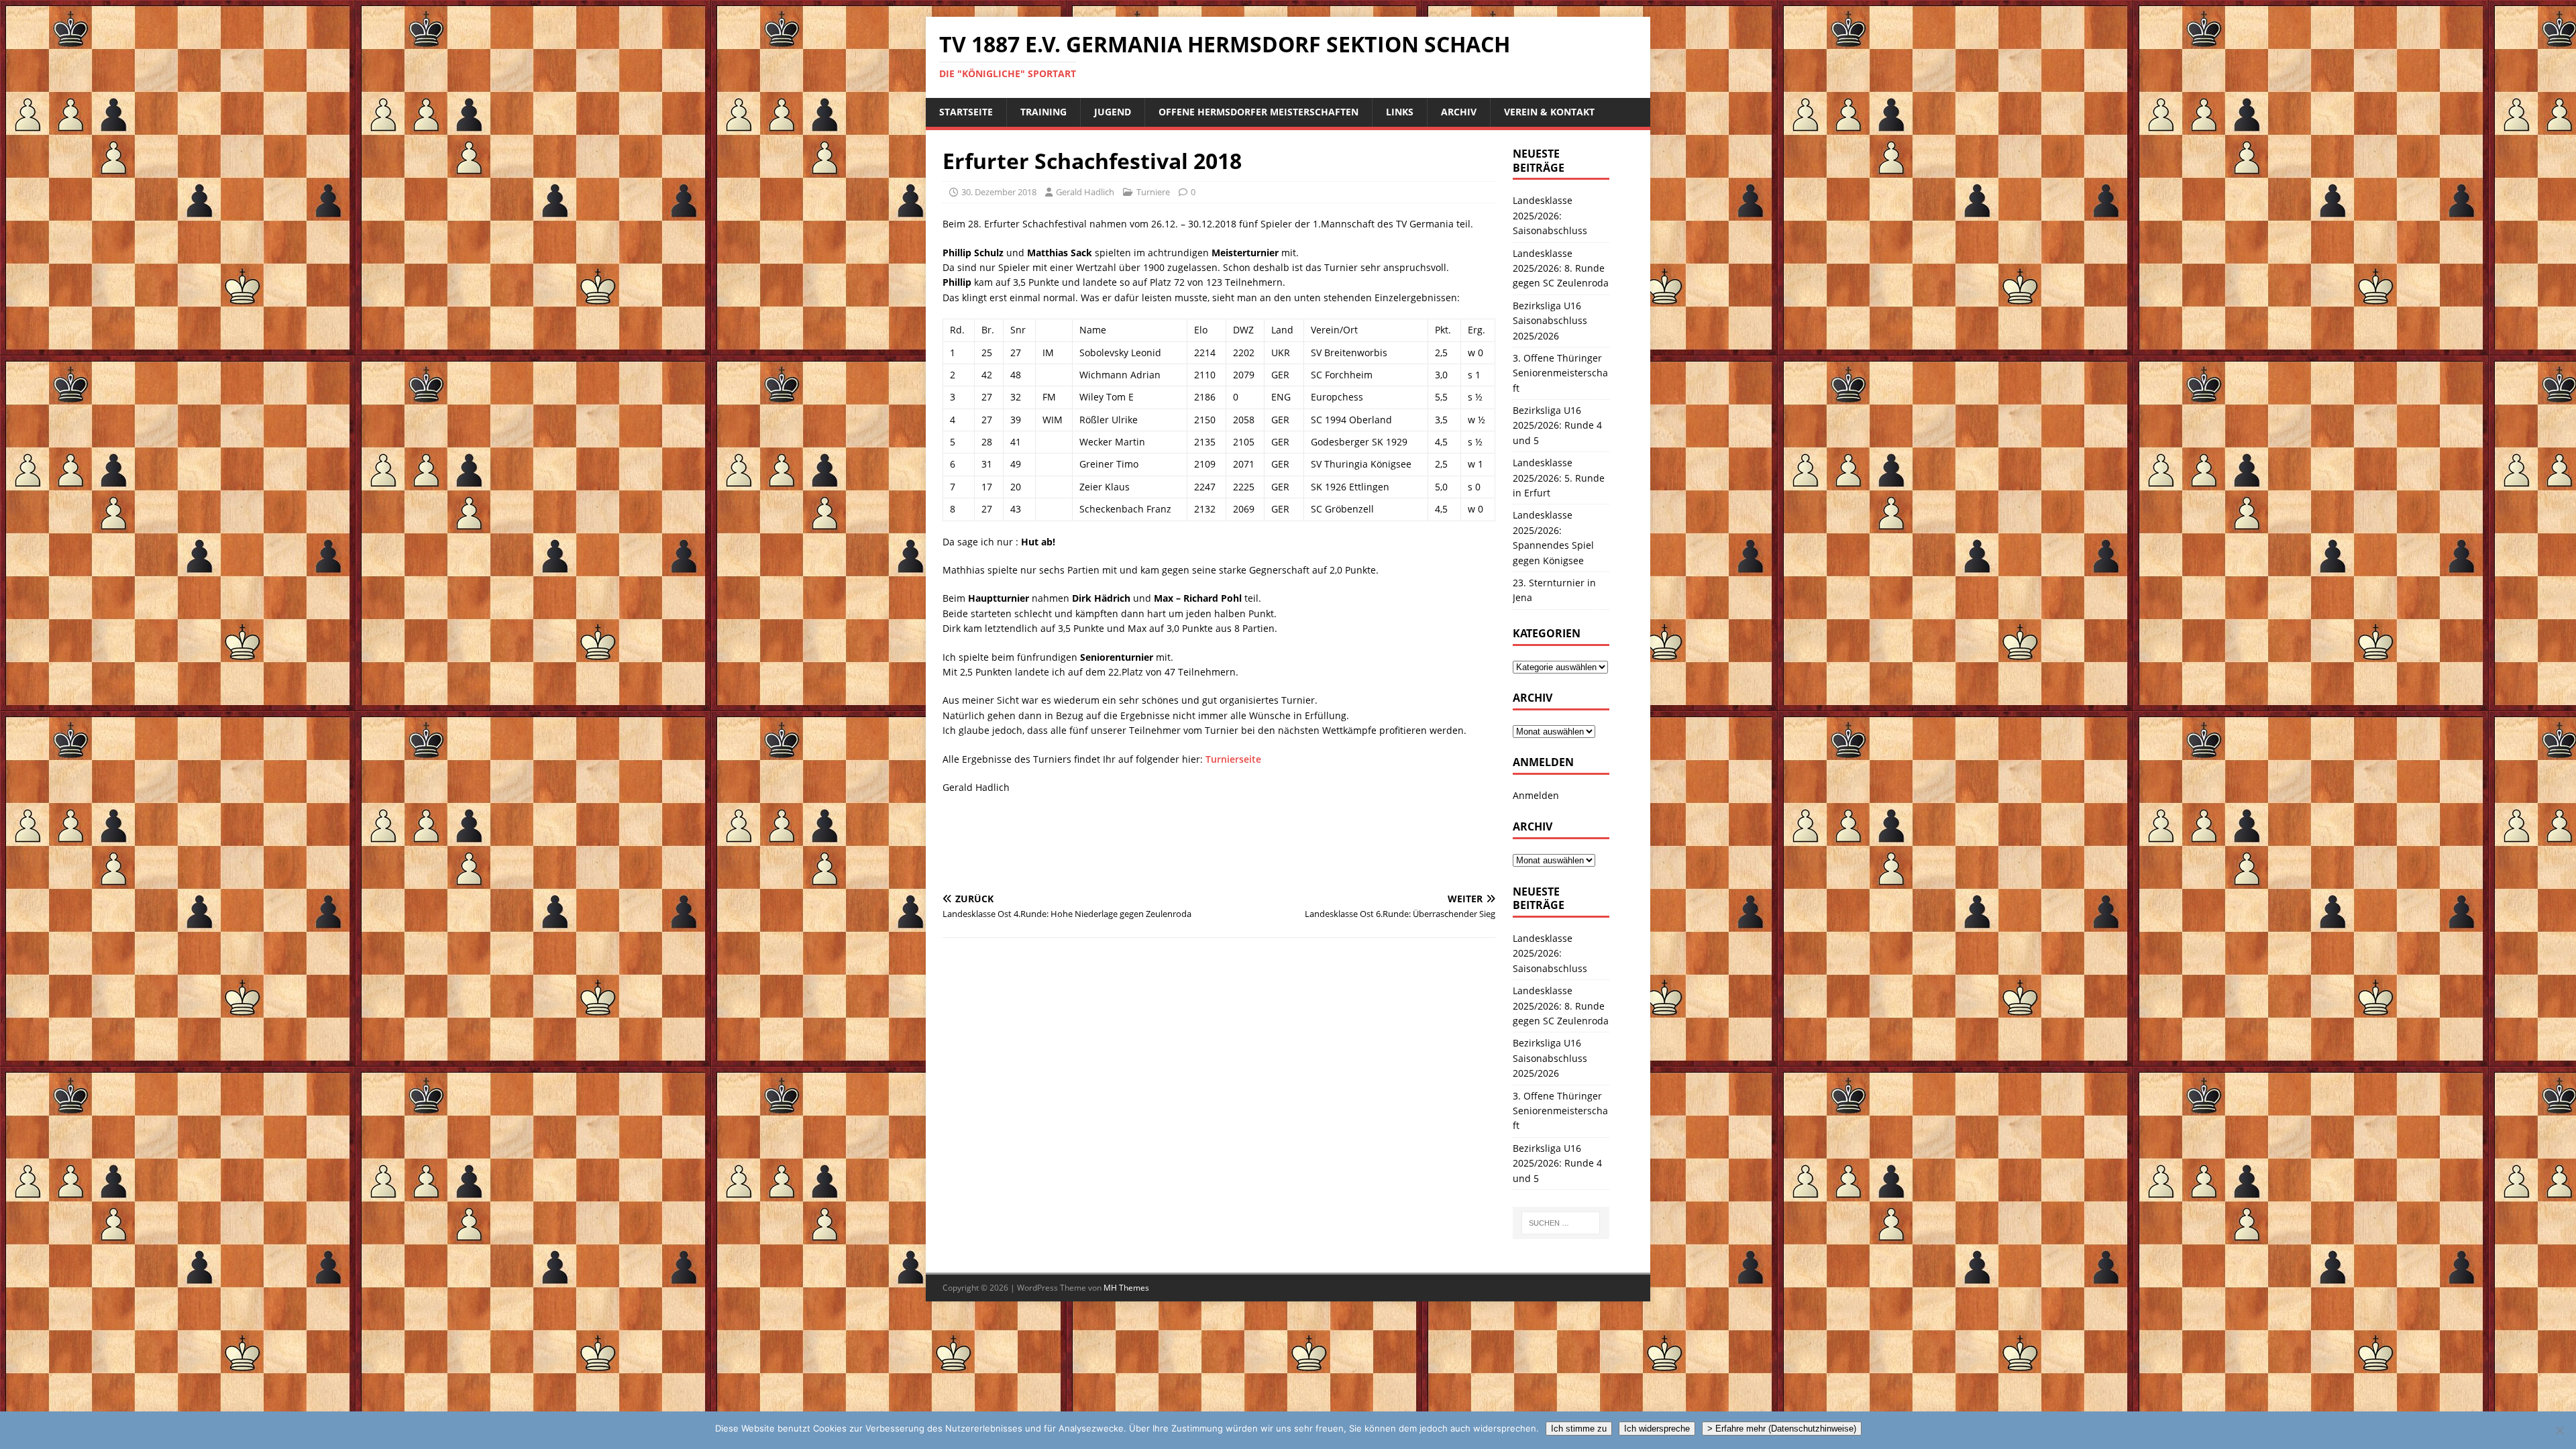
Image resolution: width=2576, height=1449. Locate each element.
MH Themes (1126, 1288)
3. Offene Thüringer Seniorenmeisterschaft (1560, 373)
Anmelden (1536, 795)
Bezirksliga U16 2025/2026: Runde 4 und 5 (1557, 425)
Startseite (966, 112)
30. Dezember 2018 (999, 192)
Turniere (1153, 192)
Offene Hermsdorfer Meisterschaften (1258, 112)
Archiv (1459, 112)
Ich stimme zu (1579, 1429)
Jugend (1113, 112)
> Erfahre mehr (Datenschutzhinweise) (1782, 1429)
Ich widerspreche (1657, 1429)
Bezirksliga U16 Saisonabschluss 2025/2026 (1550, 321)
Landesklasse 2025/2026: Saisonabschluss (1550, 215)
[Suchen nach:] (1561, 1223)
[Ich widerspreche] (2559, 1430)
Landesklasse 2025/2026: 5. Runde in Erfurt (1559, 478)
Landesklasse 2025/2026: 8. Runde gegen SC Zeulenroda (1561, 268)
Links (1400, 112)
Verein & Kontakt (1549, 112)
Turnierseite (1233, 759)
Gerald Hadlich (1085, 192)
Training (1043, 112)
